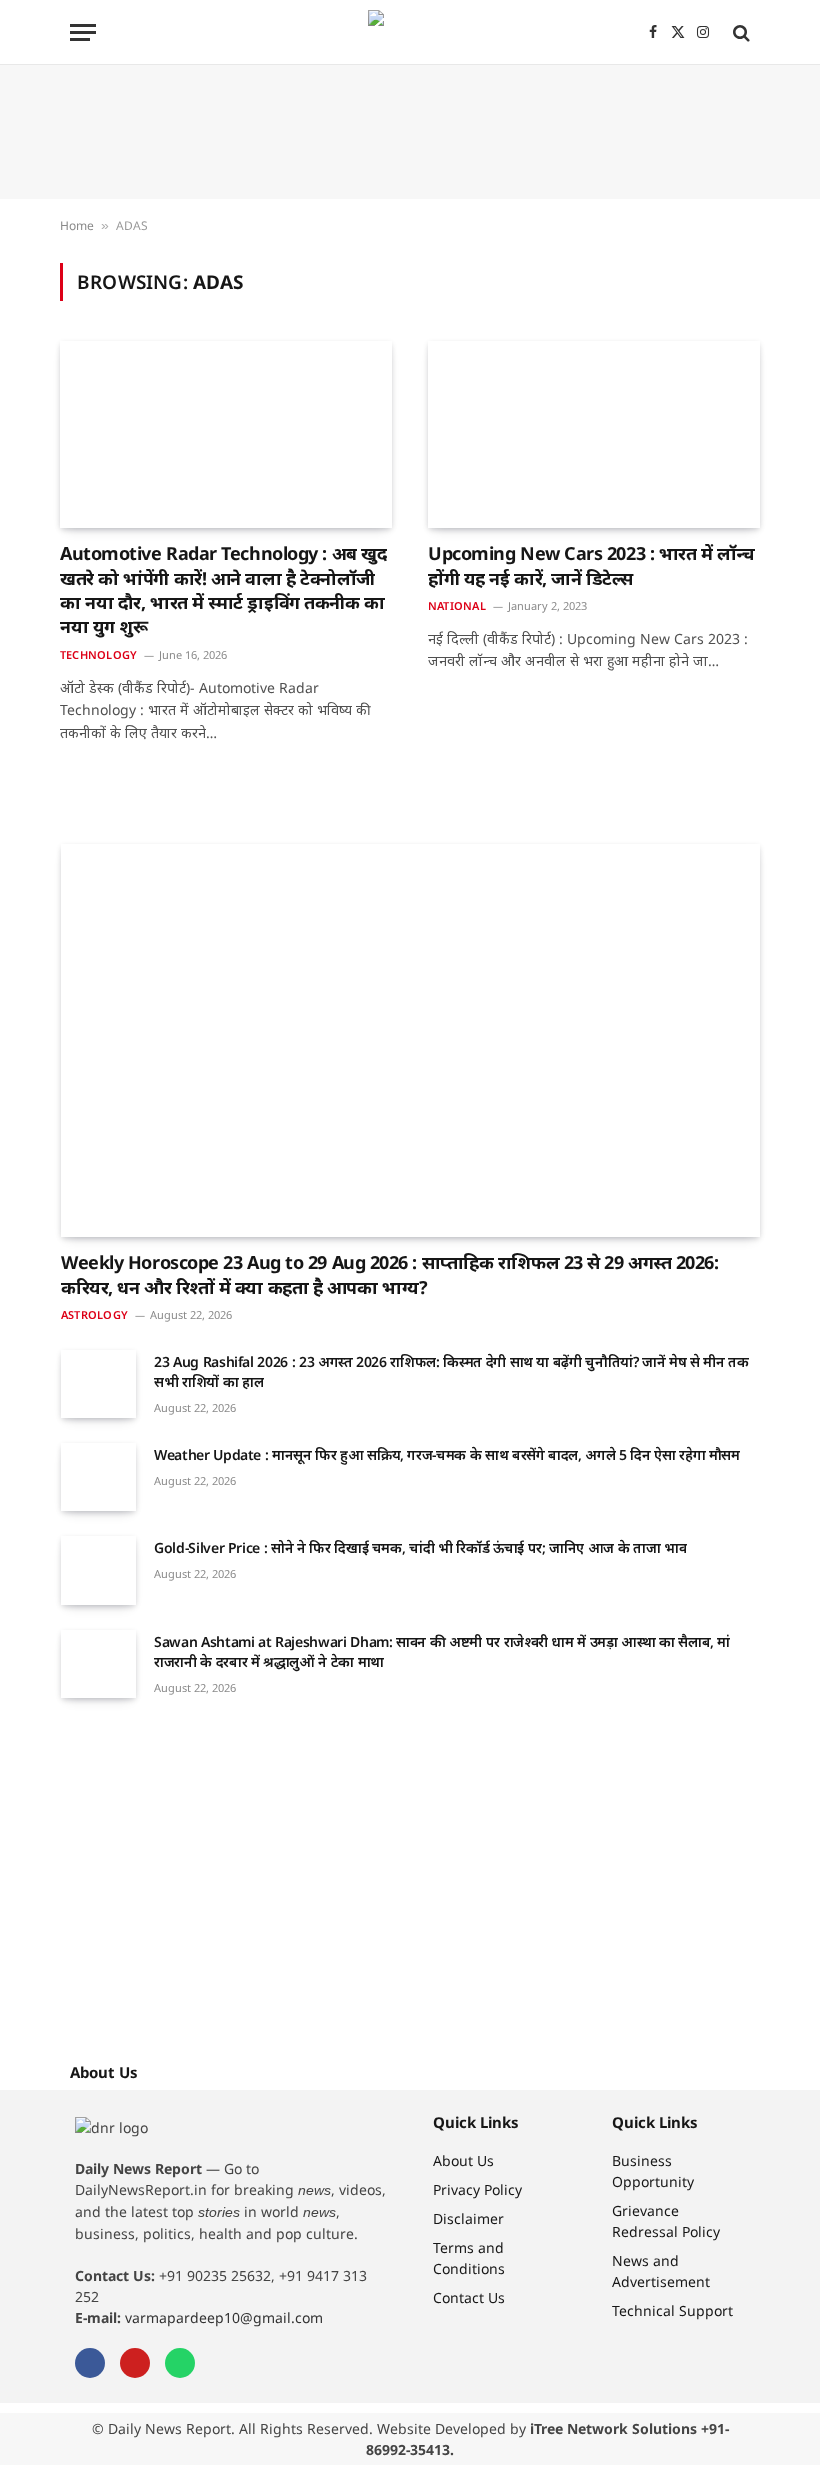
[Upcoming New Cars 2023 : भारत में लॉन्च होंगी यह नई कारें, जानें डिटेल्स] (594, 434)
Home (77, 225)
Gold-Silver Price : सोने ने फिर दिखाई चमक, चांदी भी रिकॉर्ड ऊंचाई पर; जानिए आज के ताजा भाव (420, 1547)
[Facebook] (90, 2363)
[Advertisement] (410, 132)
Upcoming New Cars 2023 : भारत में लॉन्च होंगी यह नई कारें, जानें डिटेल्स (591, 565)
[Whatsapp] (180, 2363)
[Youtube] (135, 2363)
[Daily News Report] (410, 32)
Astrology (94, 1314)
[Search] (739, 32)
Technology (98, 654)
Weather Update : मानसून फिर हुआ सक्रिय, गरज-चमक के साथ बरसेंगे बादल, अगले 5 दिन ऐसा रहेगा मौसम (447, 1454)
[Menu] (83, 32)
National (457, 605)
